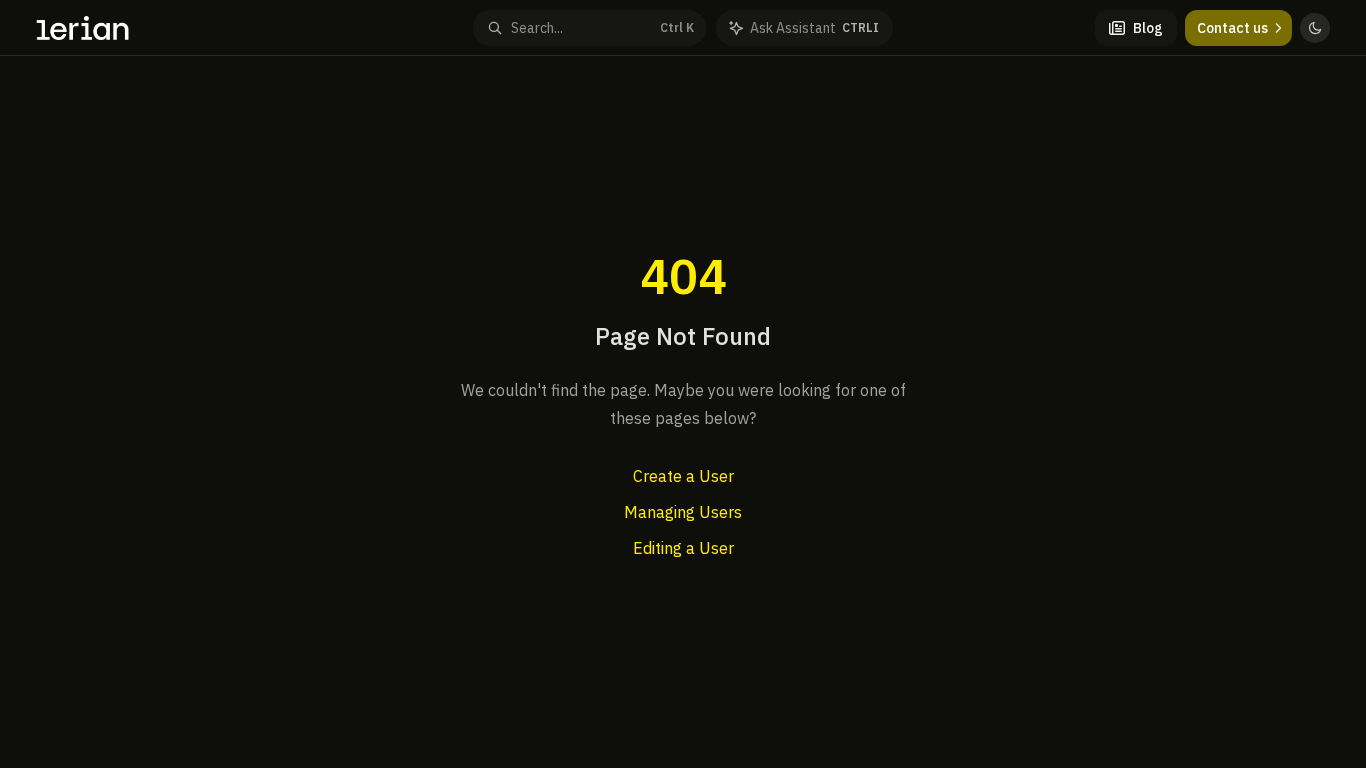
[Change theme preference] (1315, 28)
